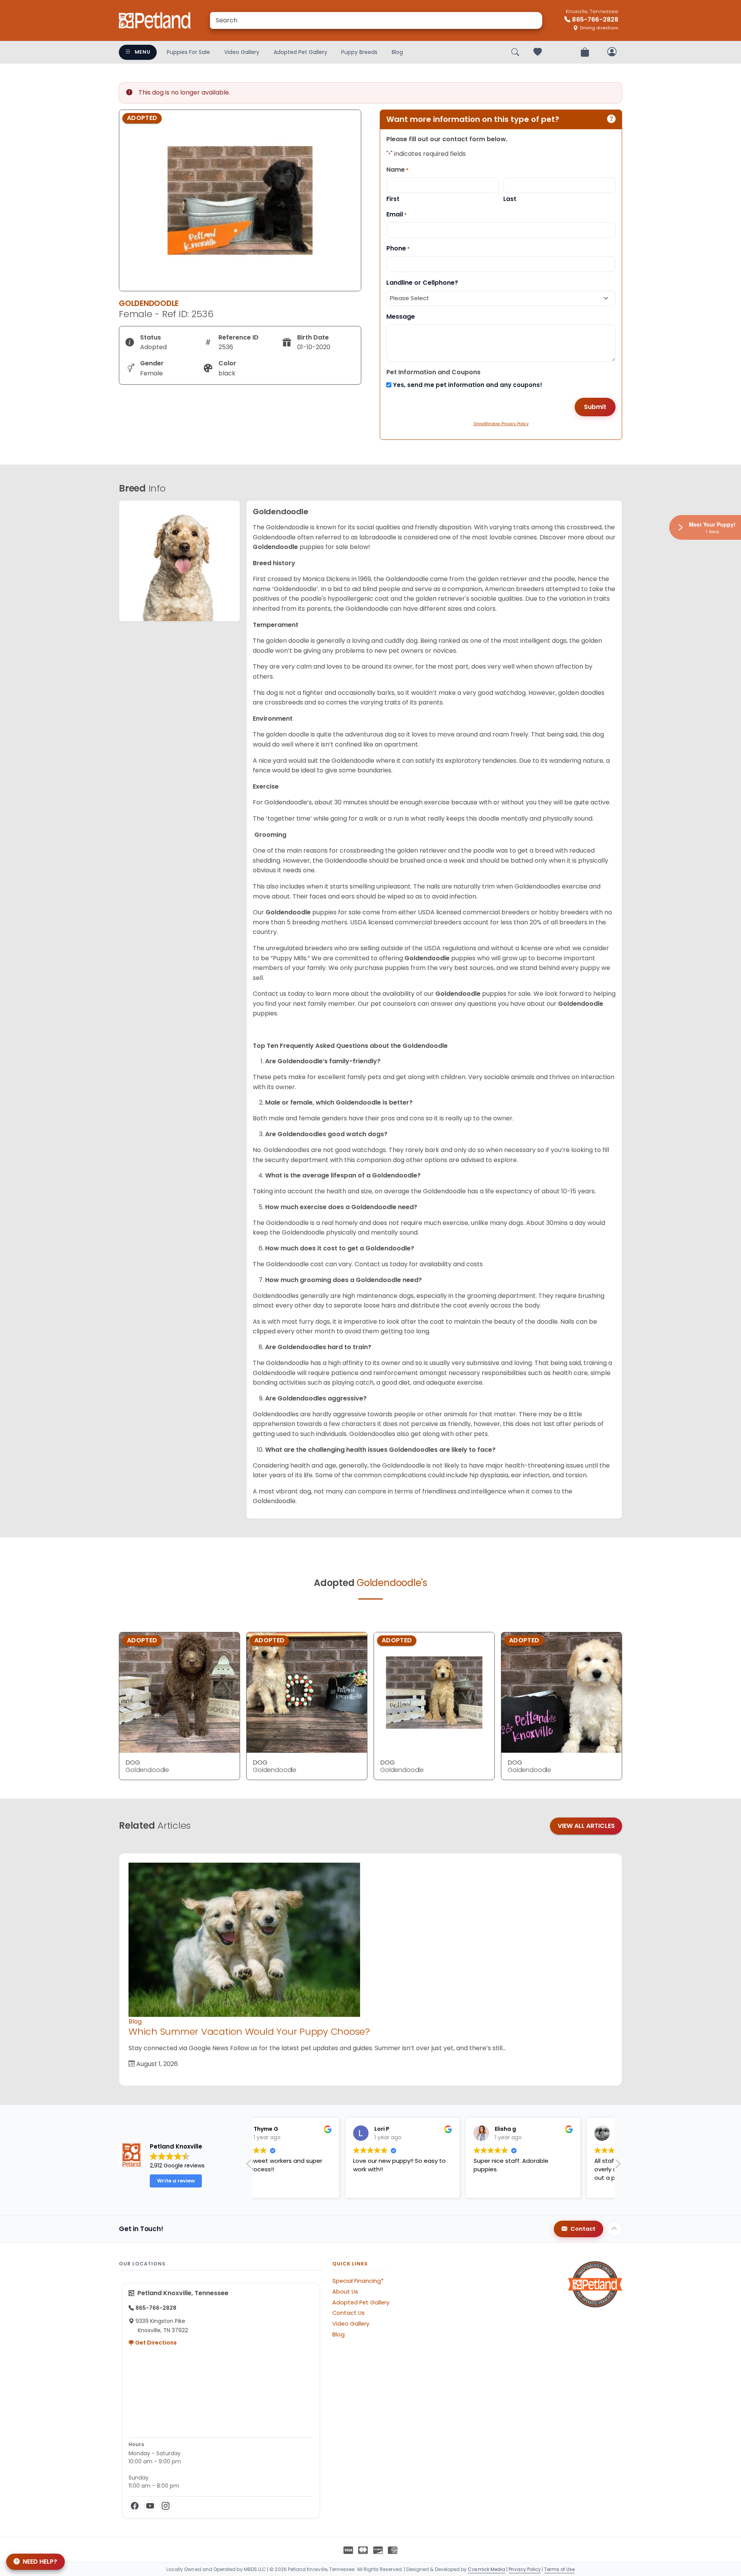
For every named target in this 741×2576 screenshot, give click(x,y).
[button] (617, 2166)
